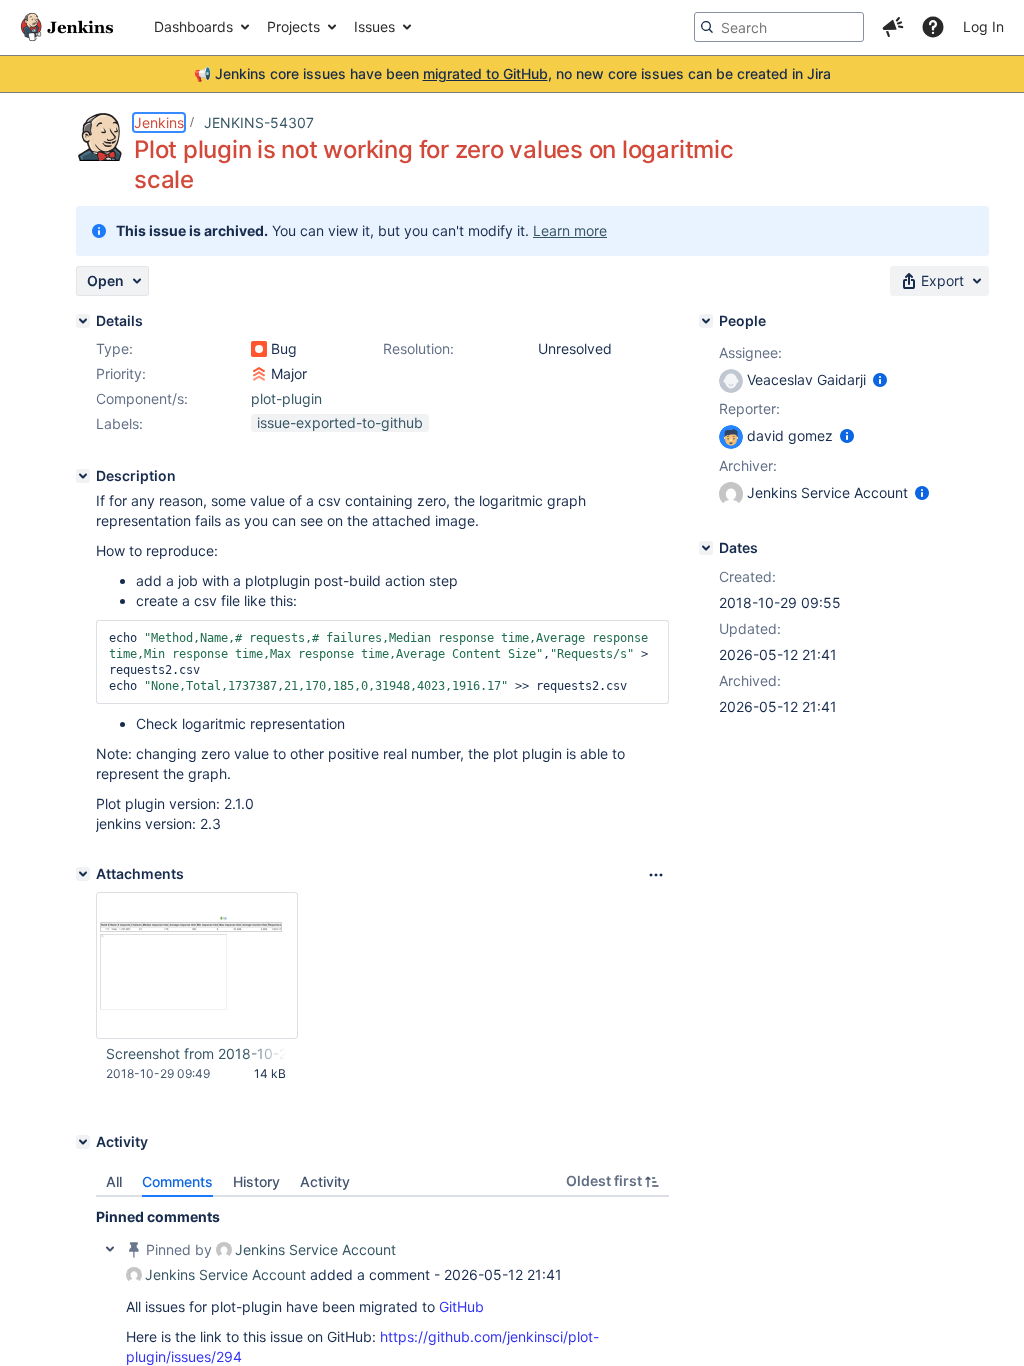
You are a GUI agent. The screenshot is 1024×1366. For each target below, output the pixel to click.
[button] (893, 27)
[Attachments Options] (656, 875)
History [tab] (256, 1181)
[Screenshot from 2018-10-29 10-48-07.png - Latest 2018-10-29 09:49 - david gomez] (197, 965)
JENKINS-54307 (259, 122)
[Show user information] (880, 379)
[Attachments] (83, 874)
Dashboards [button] (193, 26)
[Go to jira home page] (67, 27)
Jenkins (159, 122)
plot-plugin (286, 398)
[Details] (83, 321)
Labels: (119, 423)
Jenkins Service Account (315, 1249)
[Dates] (706, 548)
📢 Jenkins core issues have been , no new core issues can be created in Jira (512, 73)
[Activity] (83, 1142)
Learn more (570, 230)
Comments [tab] (177, 1181)
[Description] (83, 476)
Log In (983, 26)
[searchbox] (779, 27)
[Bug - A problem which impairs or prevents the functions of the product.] (259, 349)
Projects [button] (293, 26)
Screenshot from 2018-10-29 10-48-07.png (196, 1053)
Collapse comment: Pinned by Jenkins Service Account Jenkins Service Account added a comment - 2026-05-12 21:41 (110, 1249)
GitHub (461, 1306)
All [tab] (114, 1181)
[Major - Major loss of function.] (259, 374)
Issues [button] (374, 26)
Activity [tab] (325, 1181)
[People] (706, 321)
